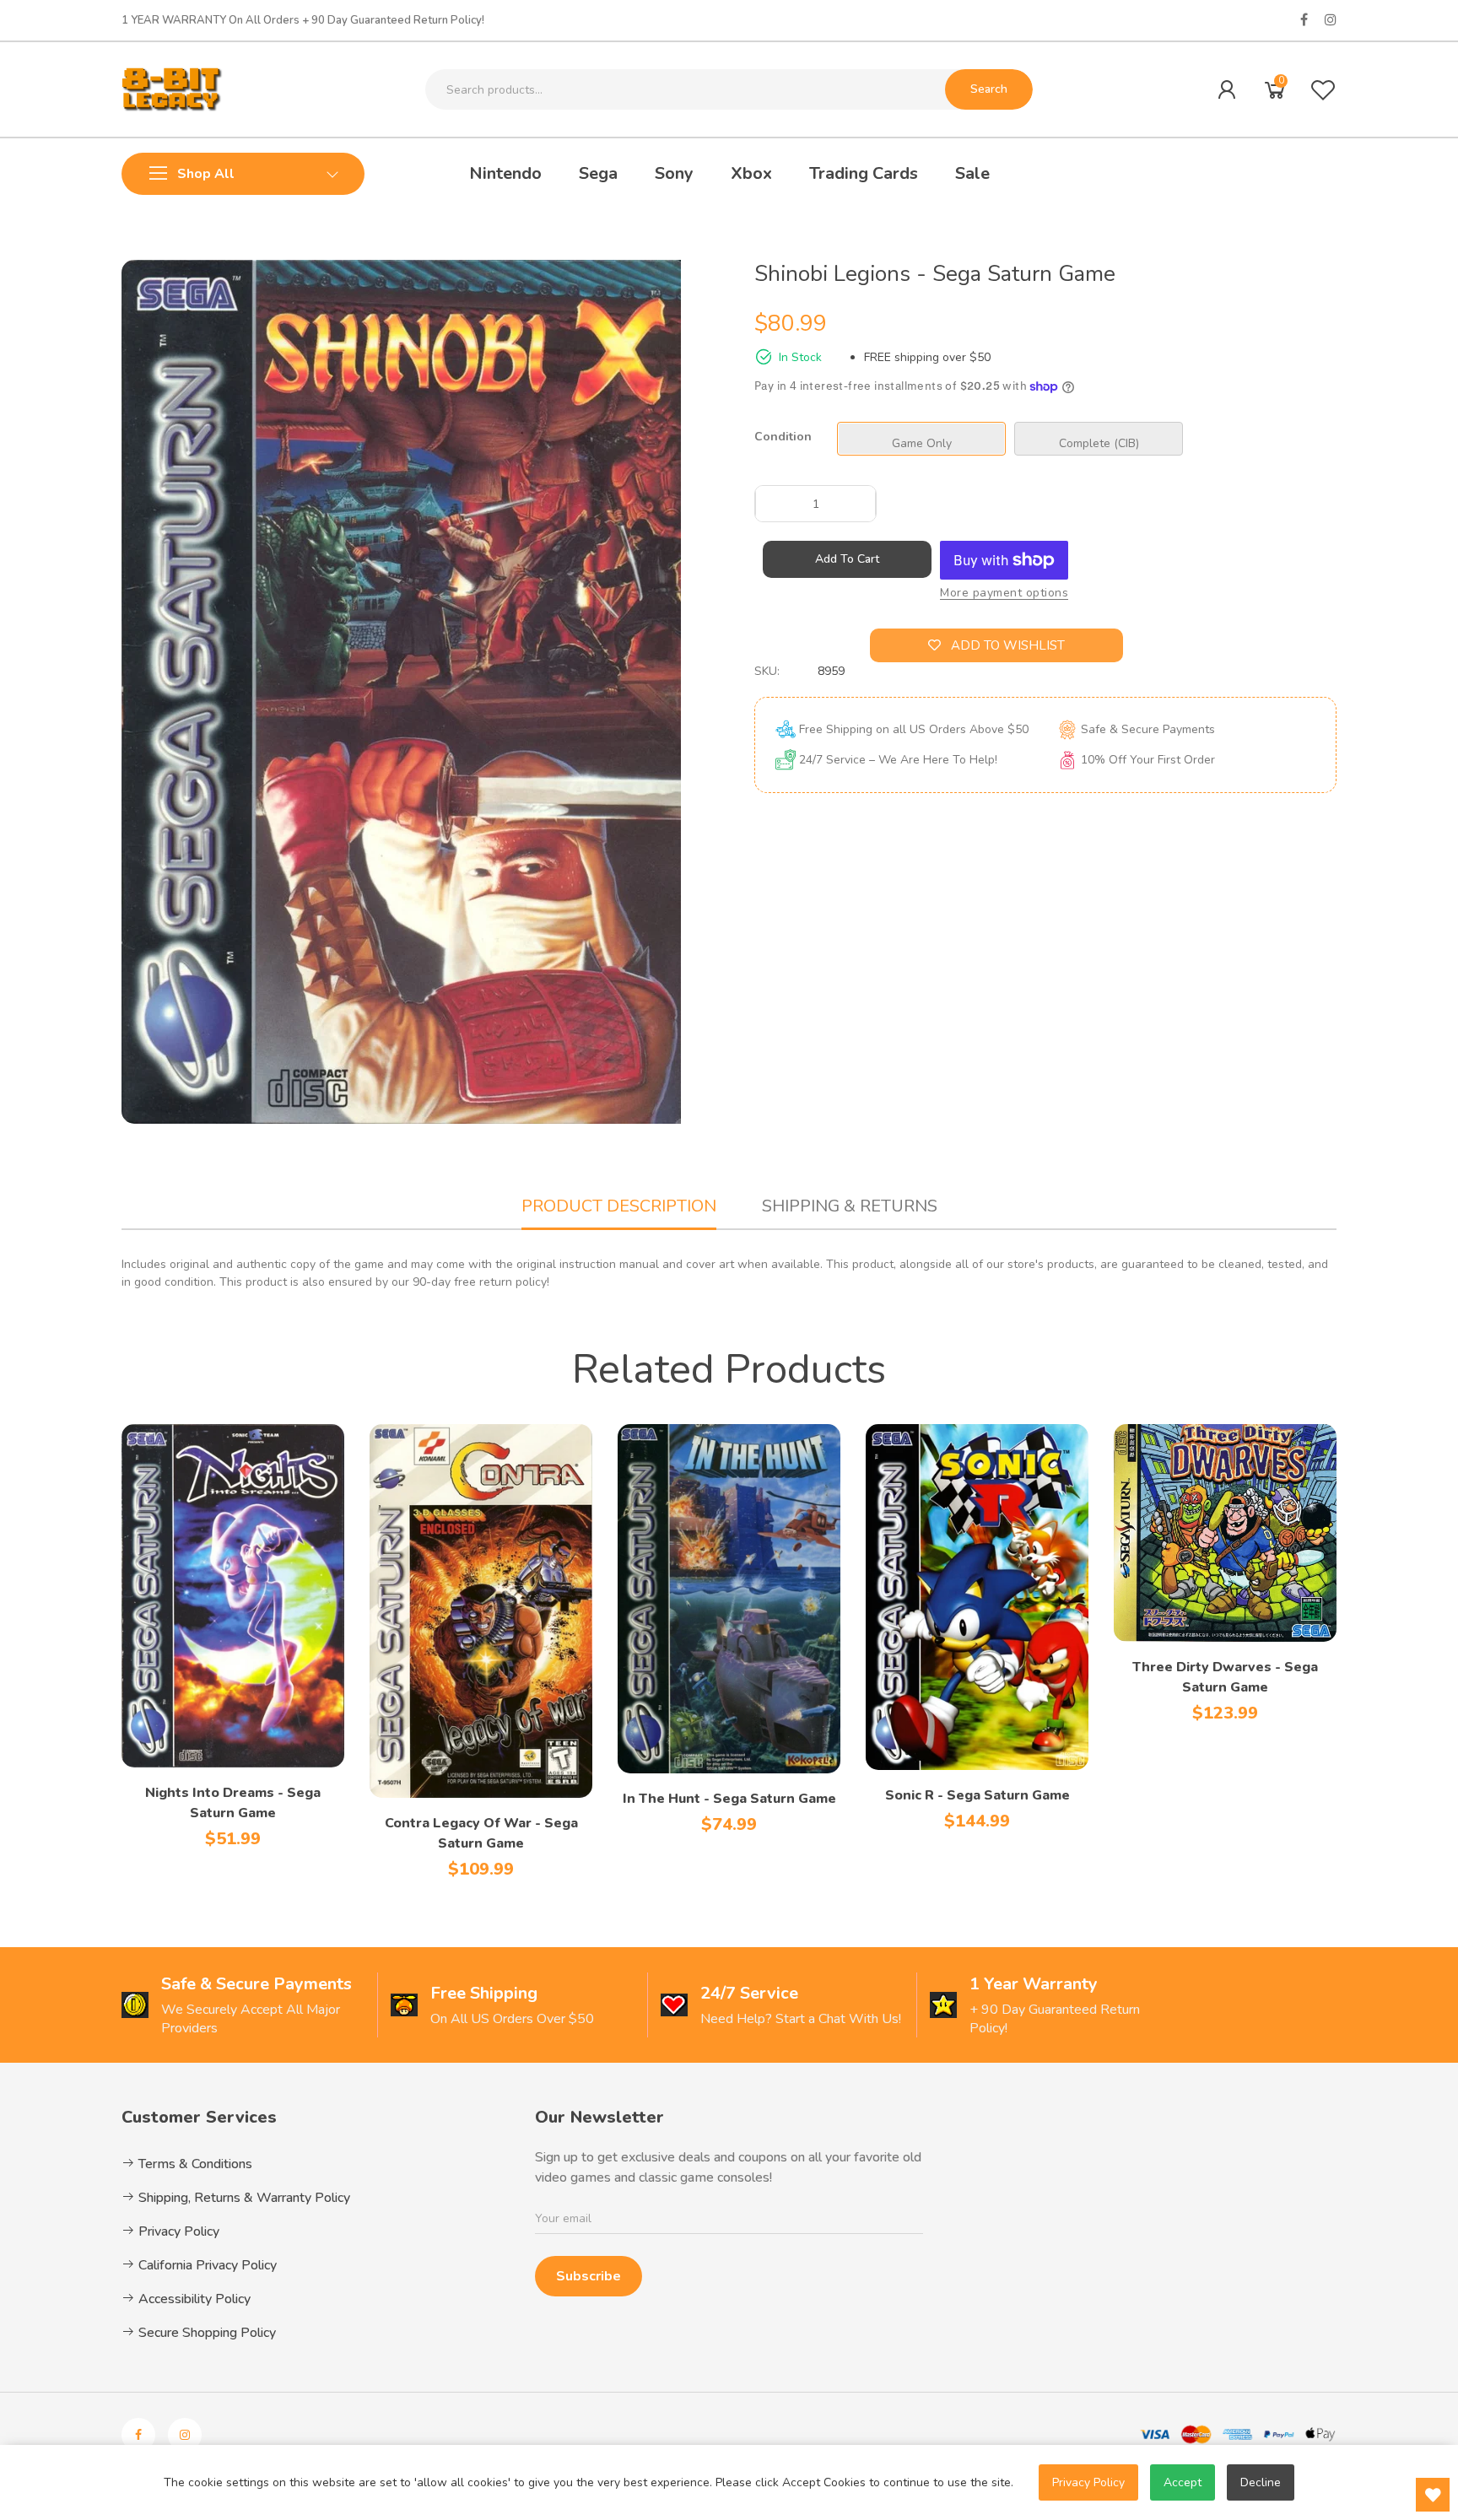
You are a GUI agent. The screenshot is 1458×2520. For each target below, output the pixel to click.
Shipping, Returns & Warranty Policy (243, 2198)
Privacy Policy (177, 2231)
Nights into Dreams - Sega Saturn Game (233, 1803)
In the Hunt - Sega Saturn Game (729, 1799)
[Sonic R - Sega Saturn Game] (977, 1597)
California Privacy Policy (206, 2265)
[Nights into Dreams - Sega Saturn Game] (233, 1596)
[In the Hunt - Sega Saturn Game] (729, 1599)
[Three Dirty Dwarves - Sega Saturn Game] (1225, 1533)
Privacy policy (1088, 2482)
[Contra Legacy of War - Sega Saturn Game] (481, 1611)
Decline (1261, 2482)
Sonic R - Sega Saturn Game (977, 1795)
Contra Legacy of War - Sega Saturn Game (481, 1833)
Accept (1183, 2482)
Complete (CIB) (1099, 443)
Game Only (922, 443)
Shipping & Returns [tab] (850, 1206)
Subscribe (589, 2276)
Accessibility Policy (193, 2299)
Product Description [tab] (619, 1206)
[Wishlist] (1323, 89)
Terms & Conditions (194, 2164)
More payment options (1004, 593)
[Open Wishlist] (1433, 2495)
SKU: (767, 671)
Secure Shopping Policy (205, 2333)
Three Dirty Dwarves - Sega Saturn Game (1225, 1677)
